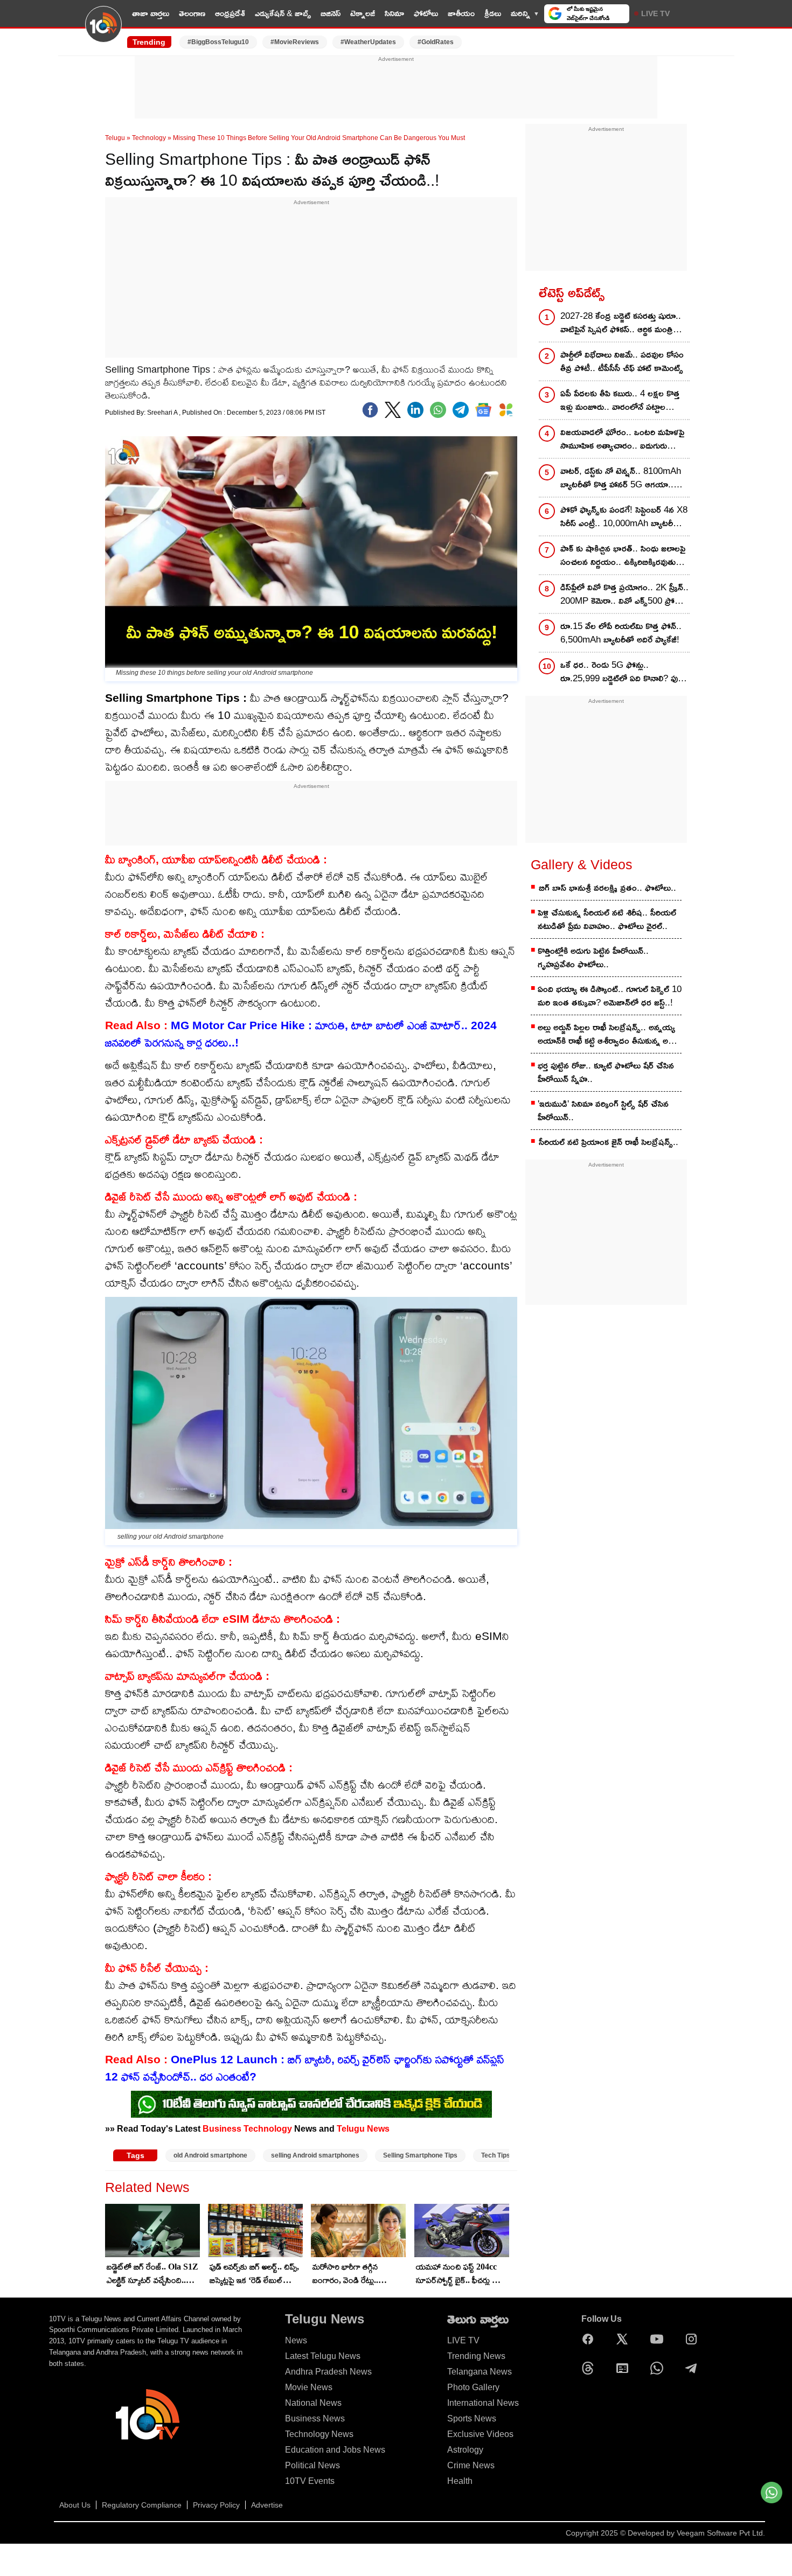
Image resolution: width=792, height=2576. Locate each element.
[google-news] (483, 410)
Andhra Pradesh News (328, 2372)
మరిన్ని (520, 13)
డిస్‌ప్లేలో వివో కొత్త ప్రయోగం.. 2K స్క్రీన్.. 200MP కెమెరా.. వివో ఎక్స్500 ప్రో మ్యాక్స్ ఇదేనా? (624, 595)
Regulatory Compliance (142, 2505)
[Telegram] (694, 2368)
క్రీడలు (493, 13)
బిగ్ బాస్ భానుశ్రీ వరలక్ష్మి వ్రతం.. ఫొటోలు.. (607, 888)
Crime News (471, 2465)
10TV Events (310, 2481)
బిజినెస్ (331, 13)
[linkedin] (415, 410)
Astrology (465, 2450)
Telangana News (480, 2372)
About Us (75, 2505)
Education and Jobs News (335, 2450)
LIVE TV (655, 13)
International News (483, 2403)
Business (222, 2128)
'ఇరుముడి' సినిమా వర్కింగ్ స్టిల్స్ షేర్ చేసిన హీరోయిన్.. (603, 1111)
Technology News (319, 2434)
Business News (315, 2418)
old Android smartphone (210, 2155)
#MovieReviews (295, 42)
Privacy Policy (216, 2505)
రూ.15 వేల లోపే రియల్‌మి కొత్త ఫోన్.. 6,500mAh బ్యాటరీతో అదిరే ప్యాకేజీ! (621, 633)
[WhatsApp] (659, 2368)
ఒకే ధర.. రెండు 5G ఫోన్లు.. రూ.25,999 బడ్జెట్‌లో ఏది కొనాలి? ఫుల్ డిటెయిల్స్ (622, 672)
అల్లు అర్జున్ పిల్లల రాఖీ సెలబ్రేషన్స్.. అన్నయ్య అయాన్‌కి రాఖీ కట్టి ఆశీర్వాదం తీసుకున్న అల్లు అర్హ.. (607, 1035)
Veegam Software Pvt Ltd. (721, 2533)
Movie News (309, 2387)
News (296, 2340)
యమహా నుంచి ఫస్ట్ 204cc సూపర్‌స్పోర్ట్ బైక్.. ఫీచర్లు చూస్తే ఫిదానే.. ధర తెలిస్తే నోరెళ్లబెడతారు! (462, 2274)
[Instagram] (694, 2339)
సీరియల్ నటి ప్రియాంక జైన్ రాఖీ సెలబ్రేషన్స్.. (609, 1142)
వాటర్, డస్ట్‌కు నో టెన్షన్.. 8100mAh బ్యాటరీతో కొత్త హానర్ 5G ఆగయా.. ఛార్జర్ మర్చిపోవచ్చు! (621, 479)
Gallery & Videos (582, 864)
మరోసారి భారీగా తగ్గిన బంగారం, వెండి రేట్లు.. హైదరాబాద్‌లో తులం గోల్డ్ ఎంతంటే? (351, 2274)
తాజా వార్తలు (151, 13)
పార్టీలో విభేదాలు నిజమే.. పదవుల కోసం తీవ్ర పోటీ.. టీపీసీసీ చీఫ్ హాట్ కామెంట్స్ (622, 361)
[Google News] (625, 2368)
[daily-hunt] (506, 410)
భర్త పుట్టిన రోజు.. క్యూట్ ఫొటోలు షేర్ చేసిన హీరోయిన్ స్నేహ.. (606, 1072)
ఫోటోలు (426, 13)
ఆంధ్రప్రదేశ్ (230, 13)
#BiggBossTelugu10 (218, 42)
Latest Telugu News (323, 2356)
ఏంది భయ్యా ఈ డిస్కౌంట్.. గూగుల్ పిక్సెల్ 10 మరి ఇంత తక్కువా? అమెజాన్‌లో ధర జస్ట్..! (610, 996)
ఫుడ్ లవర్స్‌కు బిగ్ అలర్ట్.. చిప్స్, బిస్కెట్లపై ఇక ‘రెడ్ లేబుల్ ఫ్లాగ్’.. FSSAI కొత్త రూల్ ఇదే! (254, 2274)
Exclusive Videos (480, 2434)
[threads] (590, 2368)
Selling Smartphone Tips (420, 2155)
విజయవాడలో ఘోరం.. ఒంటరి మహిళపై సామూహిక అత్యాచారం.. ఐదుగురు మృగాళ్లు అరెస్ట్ (622, 440)
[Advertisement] (396, 88)
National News (313, 2403)
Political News (312, 2465)
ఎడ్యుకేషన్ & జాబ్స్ (283, 13)
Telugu (115, 138)
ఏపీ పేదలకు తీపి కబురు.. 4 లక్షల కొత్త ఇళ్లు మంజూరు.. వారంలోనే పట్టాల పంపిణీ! (620, 401)
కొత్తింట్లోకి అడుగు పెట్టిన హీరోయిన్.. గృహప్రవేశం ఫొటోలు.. (593, 958)
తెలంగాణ (192, 13)
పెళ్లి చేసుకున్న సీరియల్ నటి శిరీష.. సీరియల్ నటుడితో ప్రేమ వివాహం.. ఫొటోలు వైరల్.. (607, 919)
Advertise (267, 2505)
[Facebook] (370, 410)
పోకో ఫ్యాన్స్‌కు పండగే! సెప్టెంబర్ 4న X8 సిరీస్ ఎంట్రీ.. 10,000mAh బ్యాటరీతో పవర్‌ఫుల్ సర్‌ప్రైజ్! (624, 517)
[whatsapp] (438, 410)
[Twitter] (393, 410)
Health (460, 2481)
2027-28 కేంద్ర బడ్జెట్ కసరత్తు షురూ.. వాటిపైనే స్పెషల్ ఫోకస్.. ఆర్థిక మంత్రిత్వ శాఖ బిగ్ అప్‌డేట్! (621, 323)
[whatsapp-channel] (311, 2104)
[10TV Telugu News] (103, 31)
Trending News (476, 2356)
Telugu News (363, 2128)
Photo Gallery (473, 2387)
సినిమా (394, 13)
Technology (149, 138)
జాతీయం (461, 13)
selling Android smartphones (315, 2155)
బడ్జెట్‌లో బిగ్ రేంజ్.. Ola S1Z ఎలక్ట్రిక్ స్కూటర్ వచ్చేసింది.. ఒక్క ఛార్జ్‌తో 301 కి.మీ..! (152, 2274)
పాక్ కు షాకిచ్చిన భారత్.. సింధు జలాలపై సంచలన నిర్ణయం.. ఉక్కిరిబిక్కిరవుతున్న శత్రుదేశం (623, 556)
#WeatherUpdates (368, 42)
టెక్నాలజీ (363, 13)
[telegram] (461, 410)
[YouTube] (659, 2339)
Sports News (472, 2418)
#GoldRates (436, 42)
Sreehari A (163, 413)
